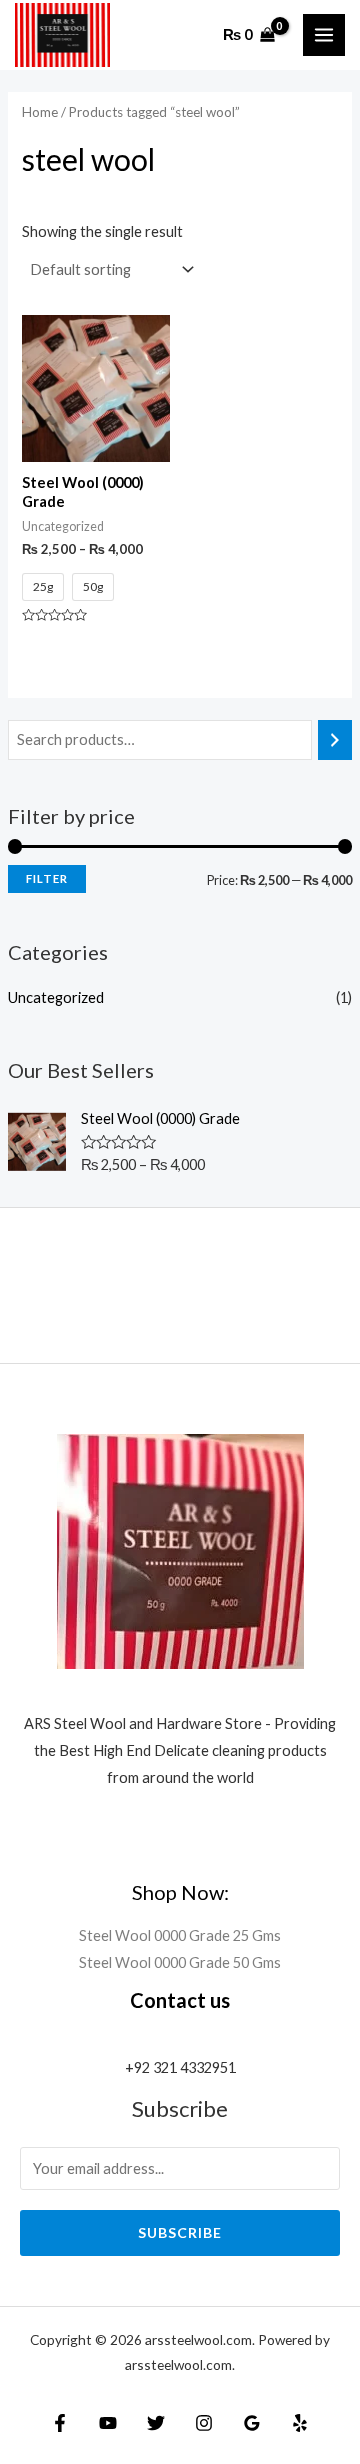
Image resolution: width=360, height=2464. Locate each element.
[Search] (335, 740)
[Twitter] (156, 2423)
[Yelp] (300, 2423)
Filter (47, 878)
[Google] (252, 2423)
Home (40, 112)
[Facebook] (60, 2423)
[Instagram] (204, 2423)
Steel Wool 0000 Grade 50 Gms (180, 1962)
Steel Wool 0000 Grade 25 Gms (180, 1935)
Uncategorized (56, 997)
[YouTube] (108, 2423)
